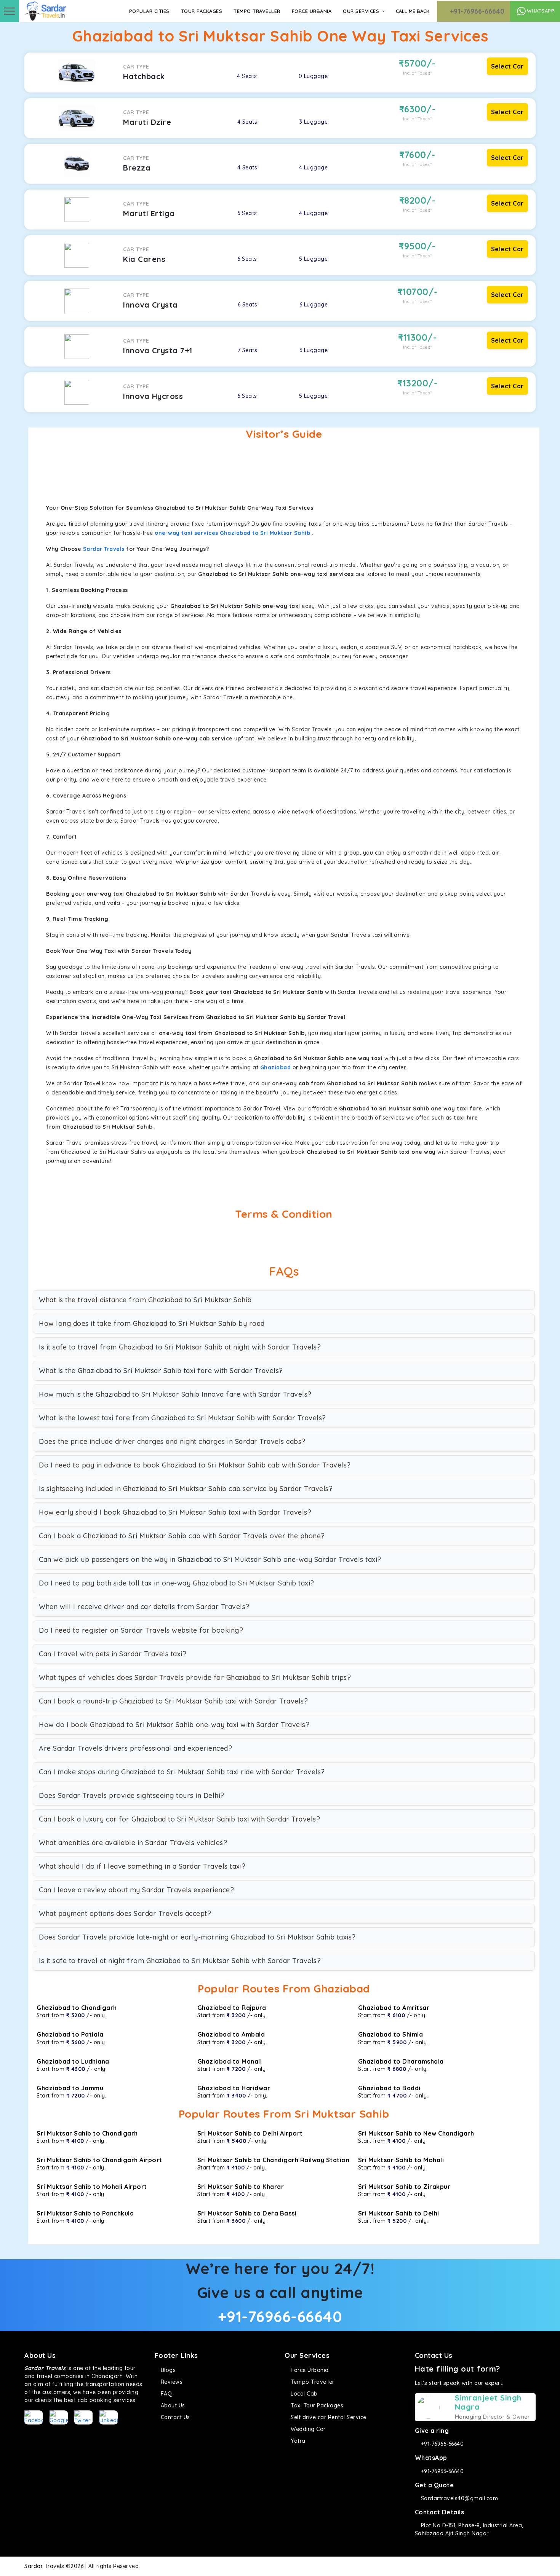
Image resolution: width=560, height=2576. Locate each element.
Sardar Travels (104, 549)
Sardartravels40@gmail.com (458, 2498)
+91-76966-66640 (476, 11)
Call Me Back (413, 11)
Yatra (297, 2441)
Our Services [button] (362, 11)
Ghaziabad (276, 1067)
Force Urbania (312, 11)
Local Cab (303, 2394)
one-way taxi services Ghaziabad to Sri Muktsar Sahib (232, 533)
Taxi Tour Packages (316, 2405)
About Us (172, 2405)
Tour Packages (202, 11)
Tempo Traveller (257, 11)
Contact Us (174, 2417)
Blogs (167, 2370)
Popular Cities (149, 11)
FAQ (165, 2394)
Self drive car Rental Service (328, 2417)
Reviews (171, 2382)
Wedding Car (307, 2429)
